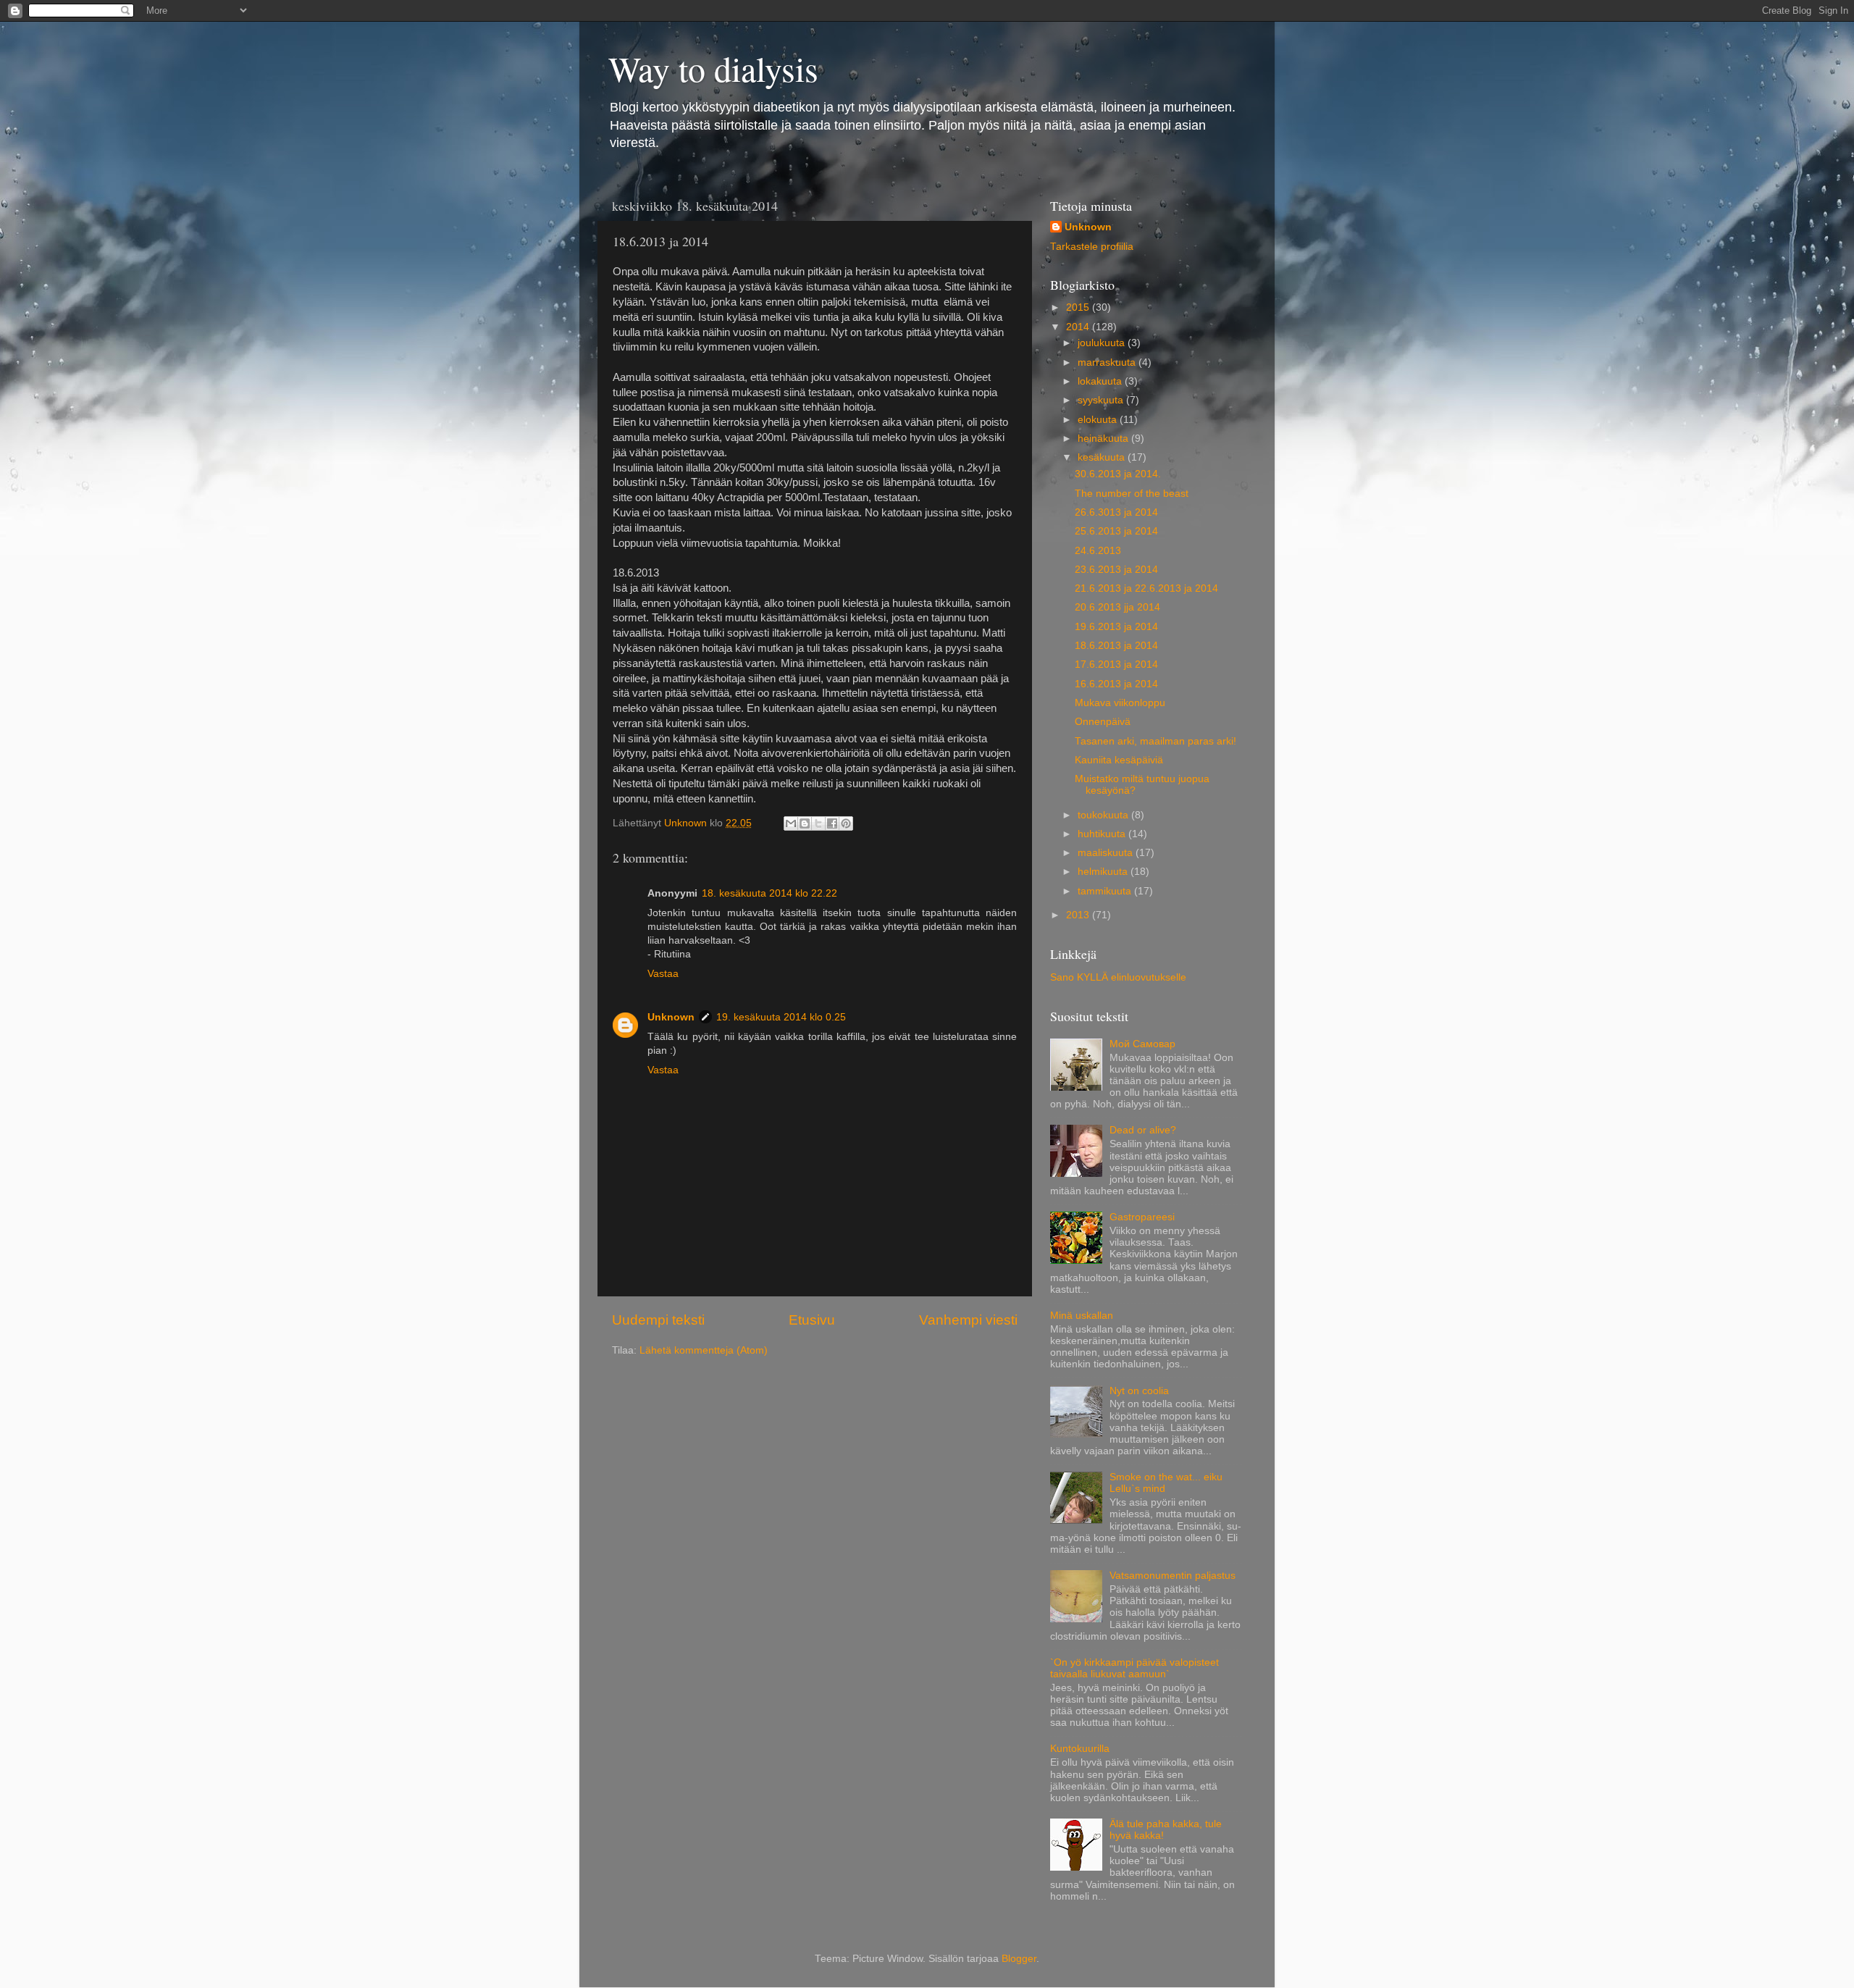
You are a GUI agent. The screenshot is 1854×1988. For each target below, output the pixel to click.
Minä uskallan (1082, 1316)
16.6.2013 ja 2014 (1116, 684)
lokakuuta (1101, 381)
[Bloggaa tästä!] (805, 823)
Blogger (1019, 1959)
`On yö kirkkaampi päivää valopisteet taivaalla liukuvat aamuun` (1134, 1668)
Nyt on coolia (1139, 1391)
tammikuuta (1106, 891)
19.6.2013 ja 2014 (1116, 627)
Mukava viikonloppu (1120, 703)
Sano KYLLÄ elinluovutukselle (1118, 977)
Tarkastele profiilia (1092, 247)
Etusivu (812, 1320)
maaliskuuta (1107, 853)
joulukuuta (1103, 343)
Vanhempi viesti (968, 1320)
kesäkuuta (1103, 457)
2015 (1079, 307)
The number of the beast (1132, 494)
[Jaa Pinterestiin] (846, 823)
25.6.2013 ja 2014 (1116, 531)
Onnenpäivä (1103, 722)
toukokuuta (1104, 815)
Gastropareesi (1142, 1217)
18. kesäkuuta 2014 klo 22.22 (769, 893)
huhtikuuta (1103, 834)
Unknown (671, 1017)
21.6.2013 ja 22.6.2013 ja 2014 (1146, 588)
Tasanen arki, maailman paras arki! (1155, 741)
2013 (1079, 915)
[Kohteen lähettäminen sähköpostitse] (791, 823)
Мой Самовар (1142, 1044)
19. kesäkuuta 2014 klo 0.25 (781, 1017)
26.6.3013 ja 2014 (1116, 512)
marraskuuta (1108, 362)
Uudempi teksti (658, 1320)
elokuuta (1099, 420)
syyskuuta (1102, 400)
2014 (1079, 327)
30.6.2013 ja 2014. (1118, 474)
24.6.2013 (1098, 551)
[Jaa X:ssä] (818, 823)
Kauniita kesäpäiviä (1119, 760)
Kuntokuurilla (1080, 1749)
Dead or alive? (1143, 1130)
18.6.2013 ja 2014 (1116, 646)
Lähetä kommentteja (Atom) (704, 1350)
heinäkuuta (1104, 439)
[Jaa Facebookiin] (832, 823)
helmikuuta (1104, 872)
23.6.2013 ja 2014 (1116, 570)
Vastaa (663, 974)
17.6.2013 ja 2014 (1116, 664)
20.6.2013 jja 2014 (1117, 607)
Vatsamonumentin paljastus (1173, 1576)
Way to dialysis (713, 68)
